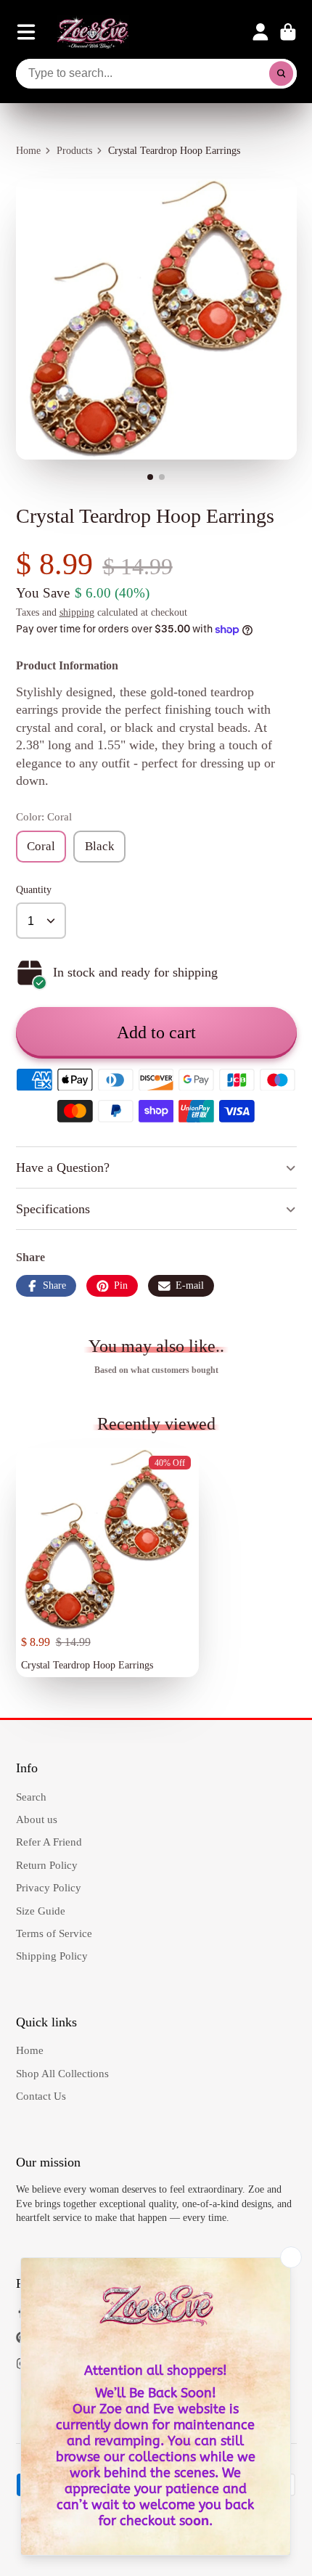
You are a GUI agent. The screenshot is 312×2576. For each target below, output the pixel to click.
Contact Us (41, 2096)
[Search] (282, 74)
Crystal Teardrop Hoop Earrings (107, 1563)
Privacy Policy (49, 1887)
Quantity (34, 890)
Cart (288, 32)
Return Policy (47, 1865)
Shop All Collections (62, 2073)
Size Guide (41, 1911)
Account (260, 32)
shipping (77, 612)
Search (31, 1797)
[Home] (93, 32)
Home (28, 151)
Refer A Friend (49, 1842)
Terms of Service (54, 1933)
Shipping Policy (52, 1956)
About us (37, 1819)
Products (74, 151)
